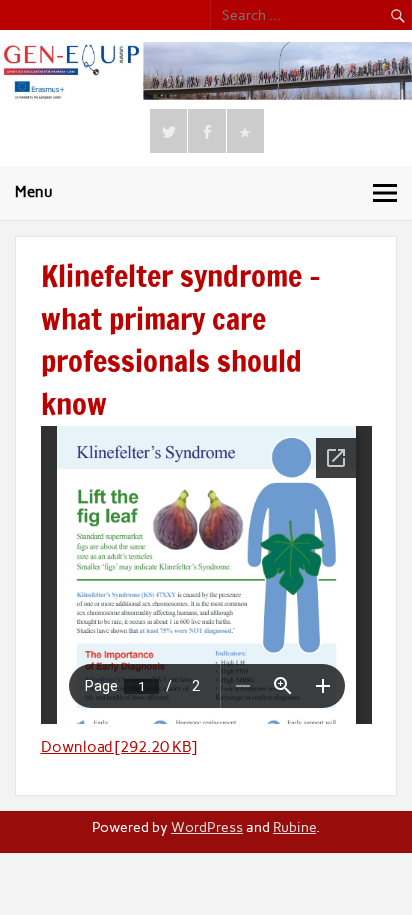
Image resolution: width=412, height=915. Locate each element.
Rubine (294, 827)
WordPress (207, 827)
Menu (34, 192)
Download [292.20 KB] (119, 747)
